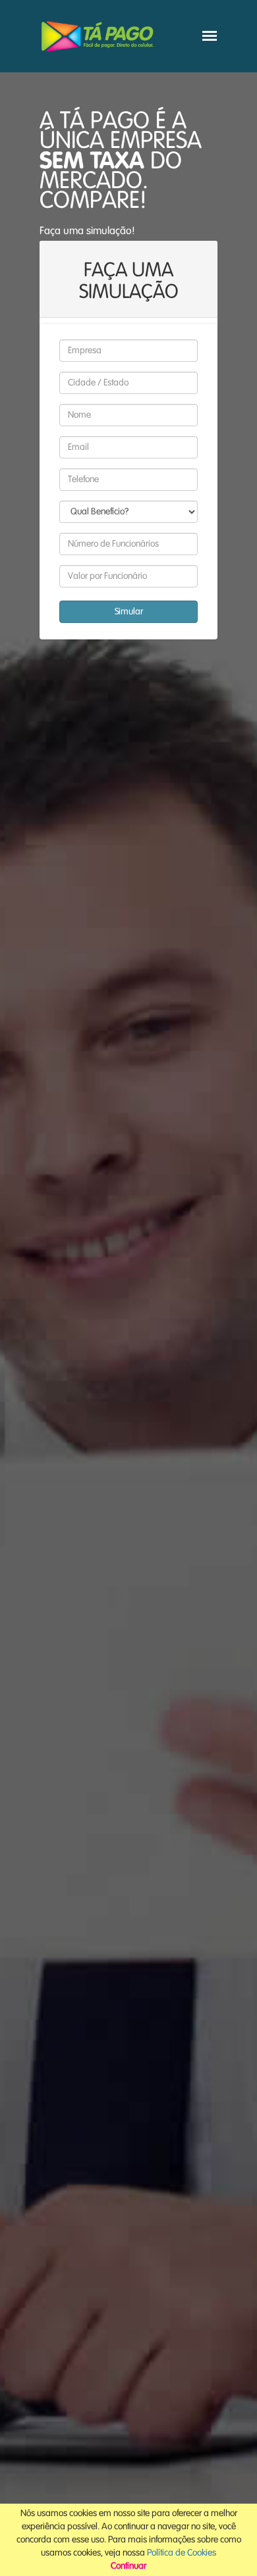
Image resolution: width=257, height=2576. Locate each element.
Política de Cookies (182, 2553)
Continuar (128, 2566)
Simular (129, 612)
